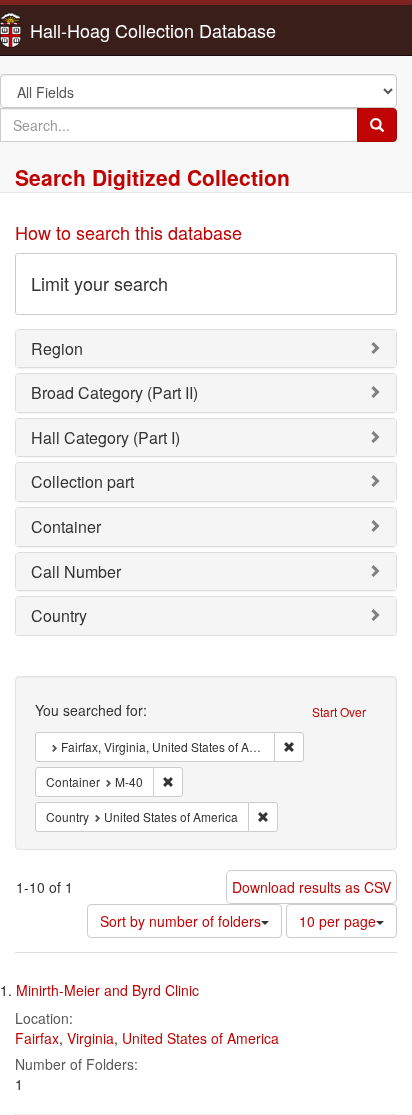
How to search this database (128, 232)
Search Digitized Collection (152, 177)
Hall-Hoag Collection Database (90, 30)
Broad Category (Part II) (114, 392)
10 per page (337, 921)
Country (59, 615)
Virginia (90, 1038)
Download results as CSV (311, 887)
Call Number (76, 571)
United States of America (200, 1038)
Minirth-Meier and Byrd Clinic (107, 990)
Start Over (339, 711)
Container (66, 526)
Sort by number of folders (180, 921)
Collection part (82, 481)
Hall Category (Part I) (105, 437)
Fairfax (37, 1038)
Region (57, 348)
